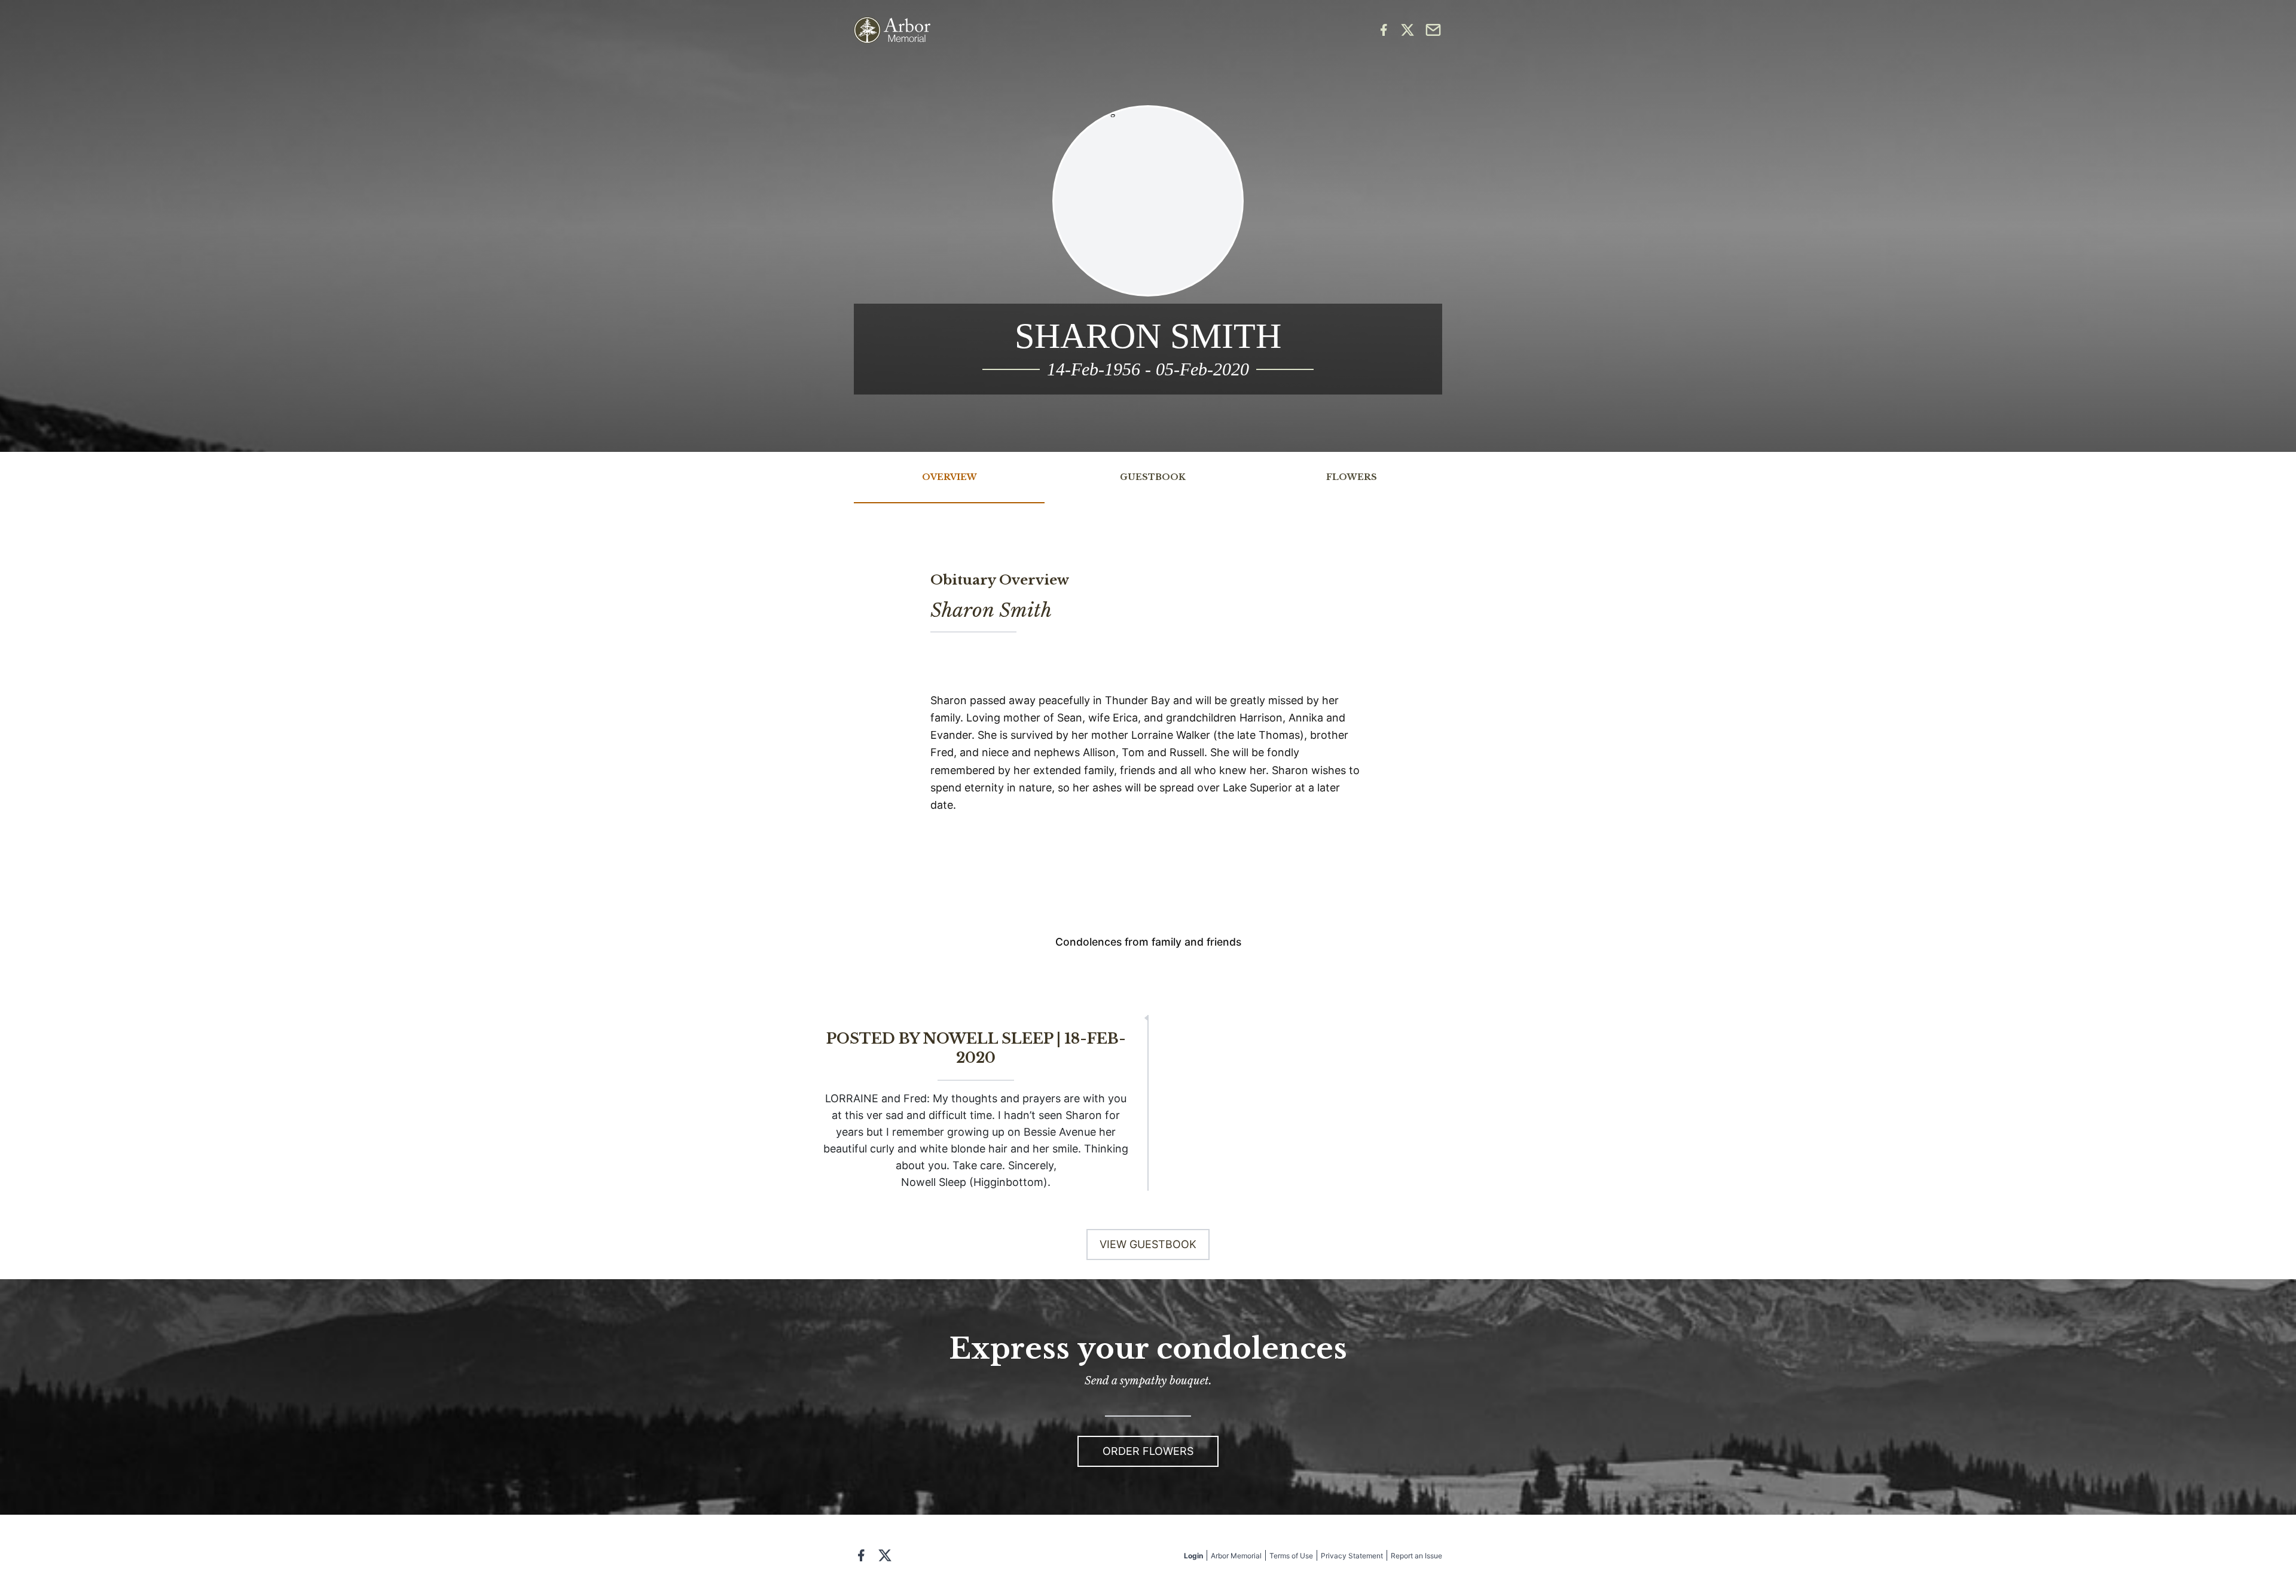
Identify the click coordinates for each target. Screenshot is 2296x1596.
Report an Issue (1416, 1556)
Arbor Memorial (1236, 1556)
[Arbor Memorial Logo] (892, 30)
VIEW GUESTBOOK (1148, 1244)
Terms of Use (1291, 1556)
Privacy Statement (1352, 1556)
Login (1193, 1556)
